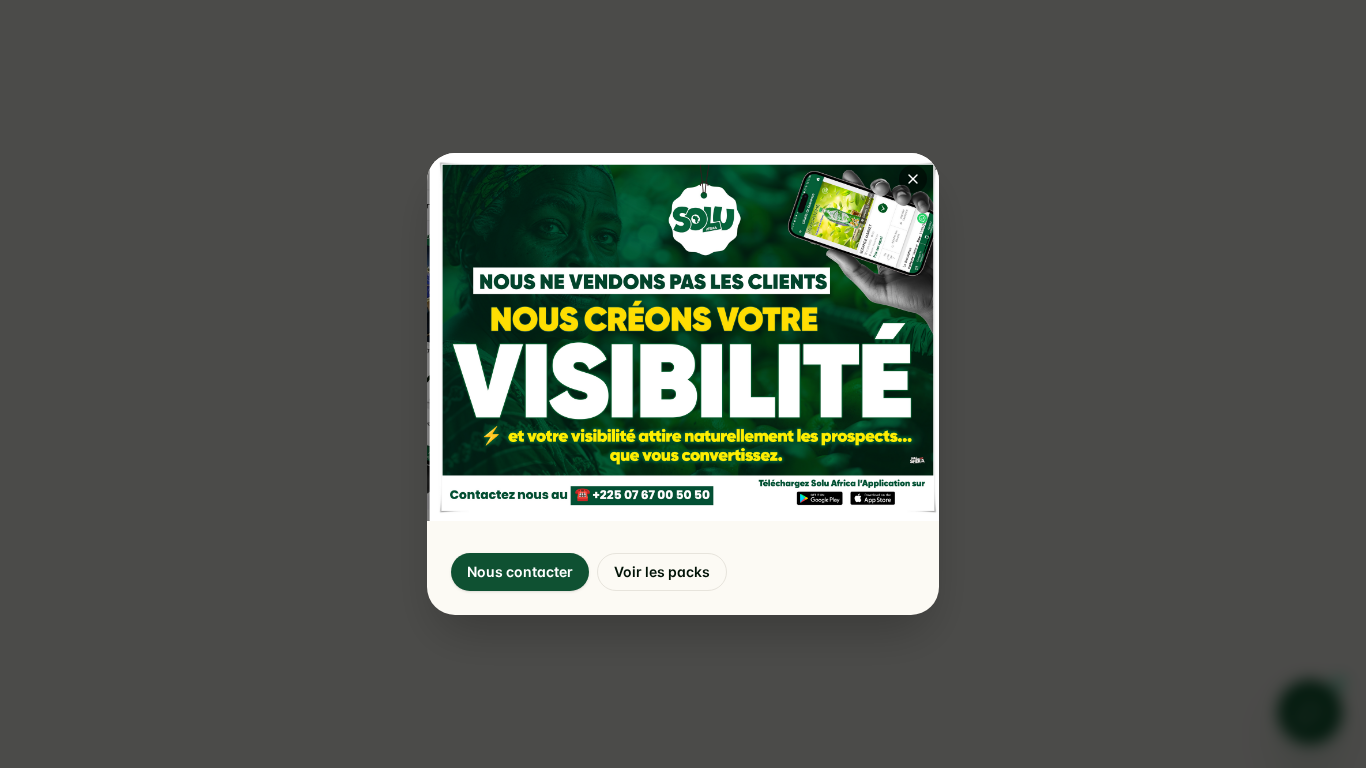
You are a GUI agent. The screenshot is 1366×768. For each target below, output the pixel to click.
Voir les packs (662, 571)
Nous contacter (520, 571)
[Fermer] (913, 179)
